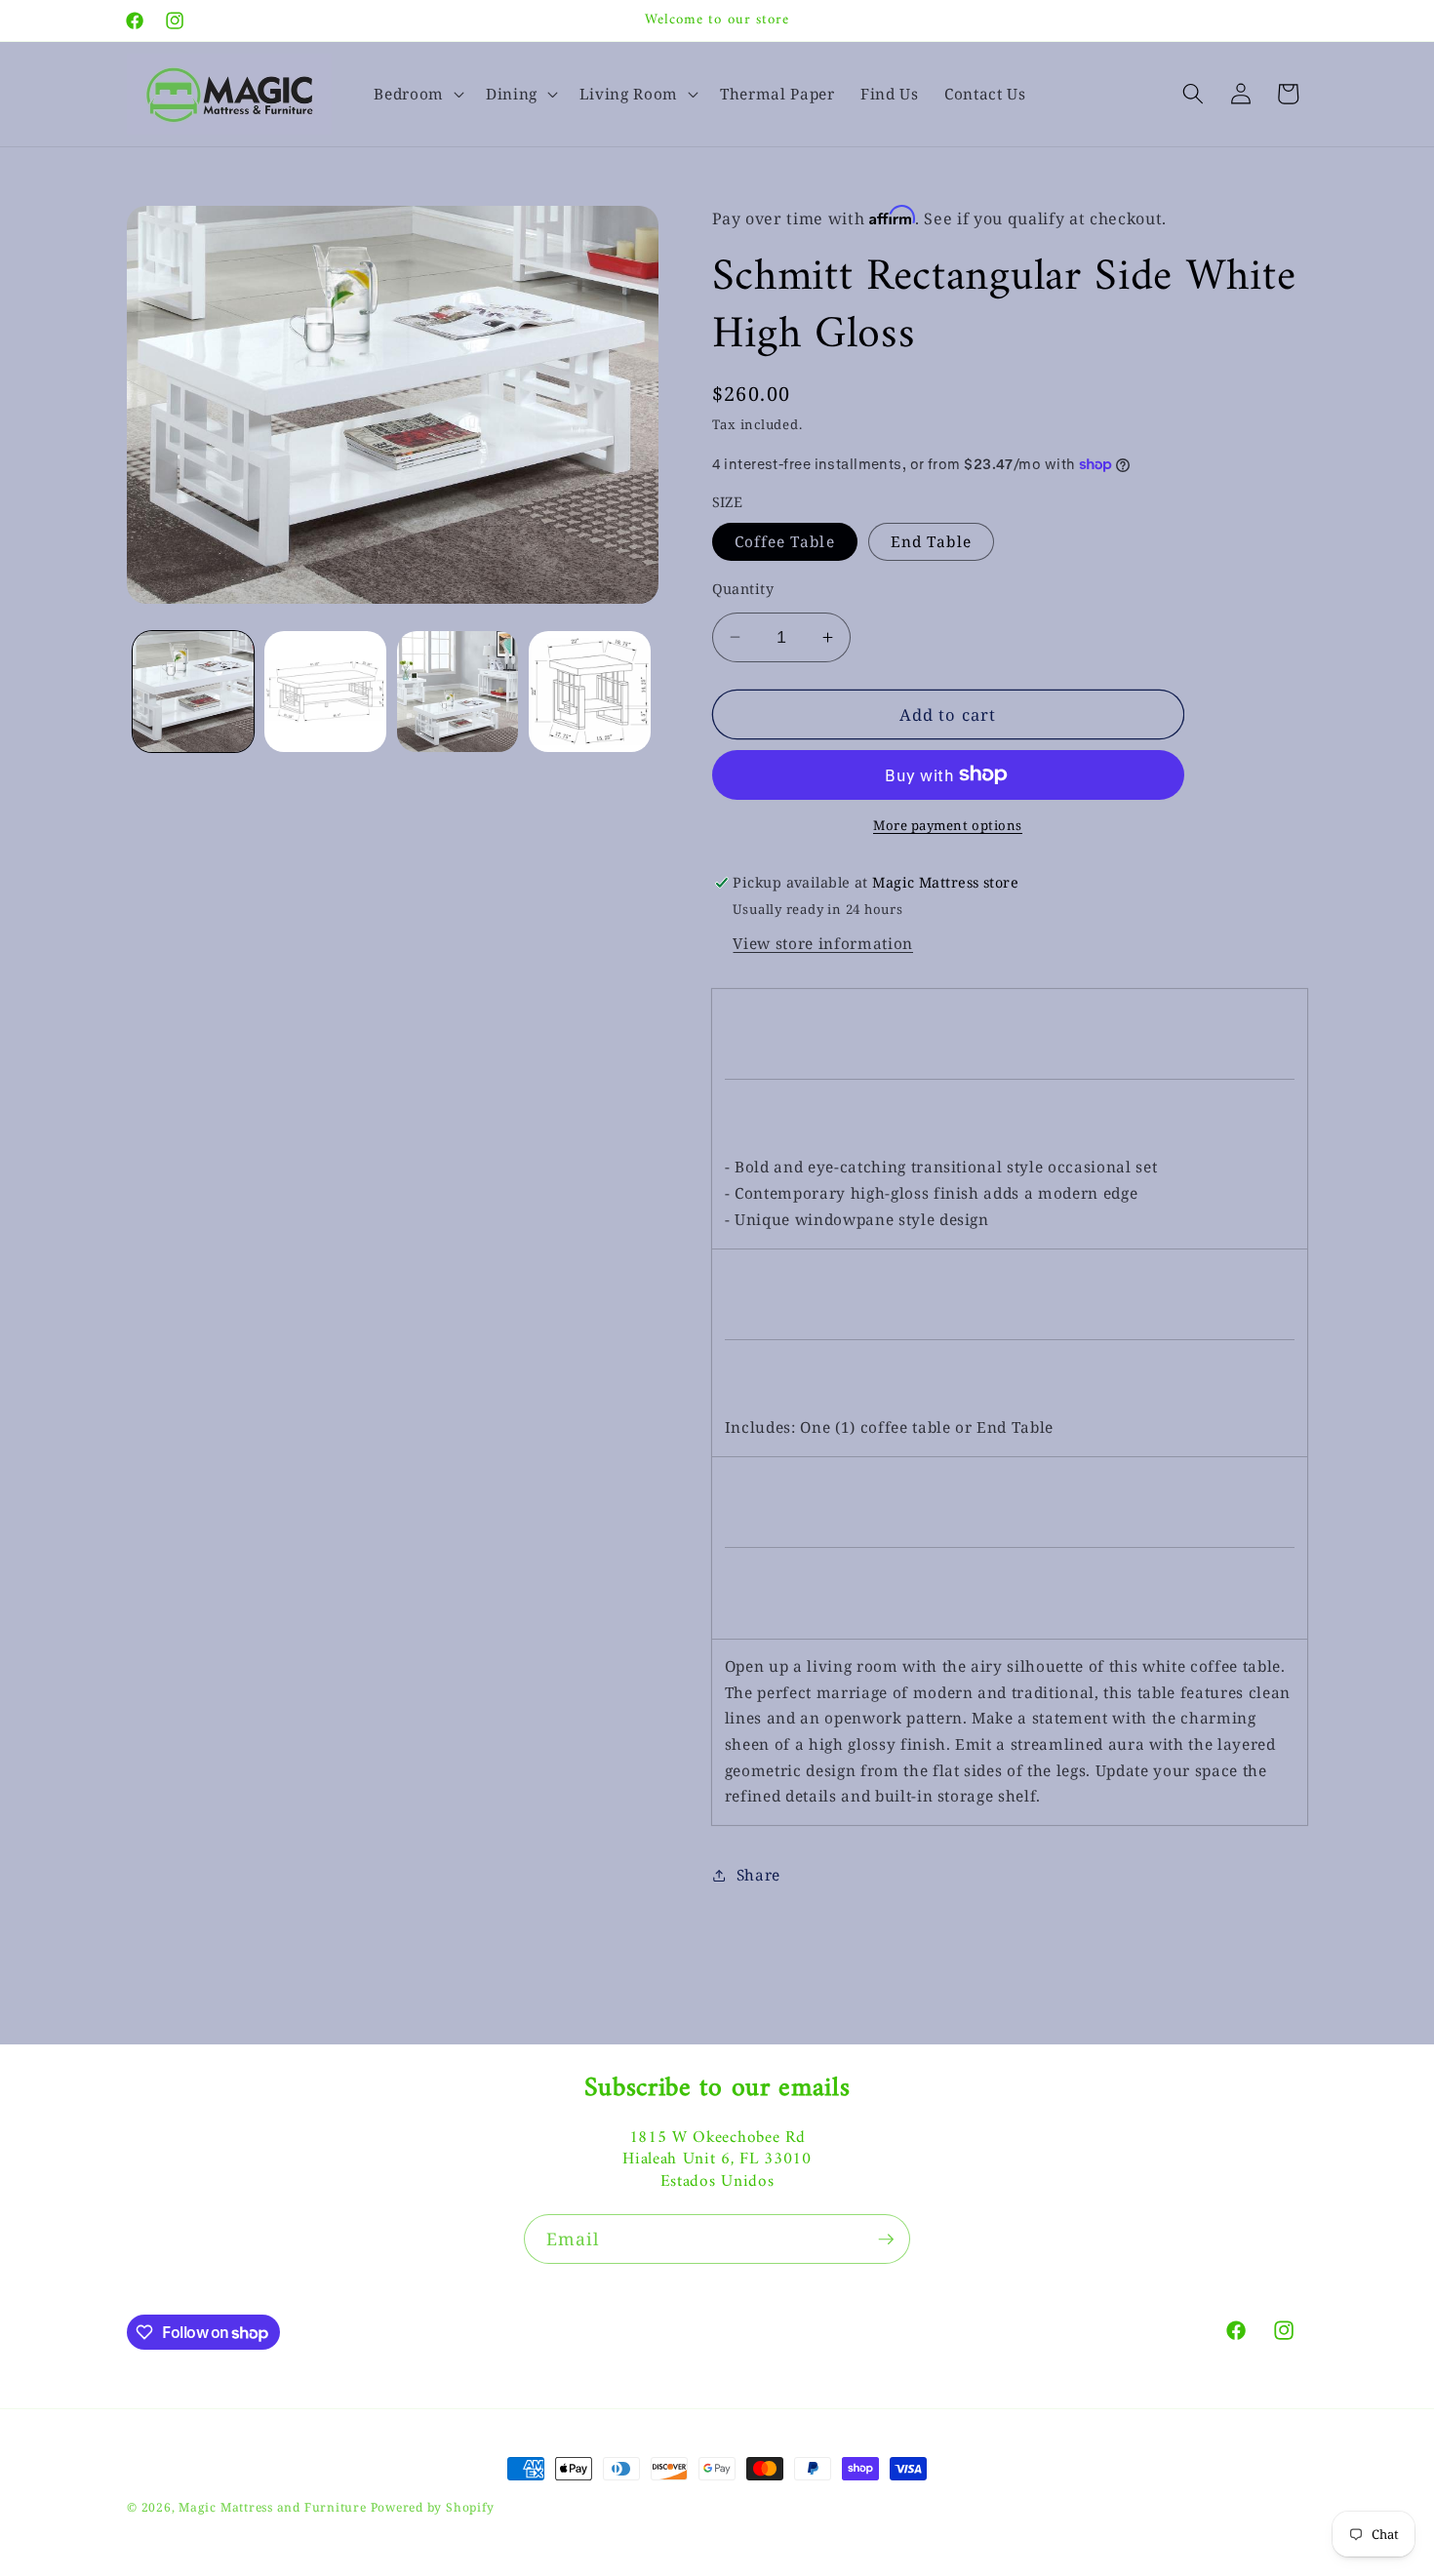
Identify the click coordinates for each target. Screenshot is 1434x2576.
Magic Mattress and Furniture (274, 2507)
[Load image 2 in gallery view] (325, 692)
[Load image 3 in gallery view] (458, 692)
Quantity (743, 589)
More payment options (948, 825)
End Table (931, 542)
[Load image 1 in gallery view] (194, 692)
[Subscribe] (886, 2239)
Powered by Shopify (433, 2507)
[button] (417, 94)
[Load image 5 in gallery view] (590, 692)
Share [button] (758, 1875)
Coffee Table (785, 542)
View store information (823, 944)
